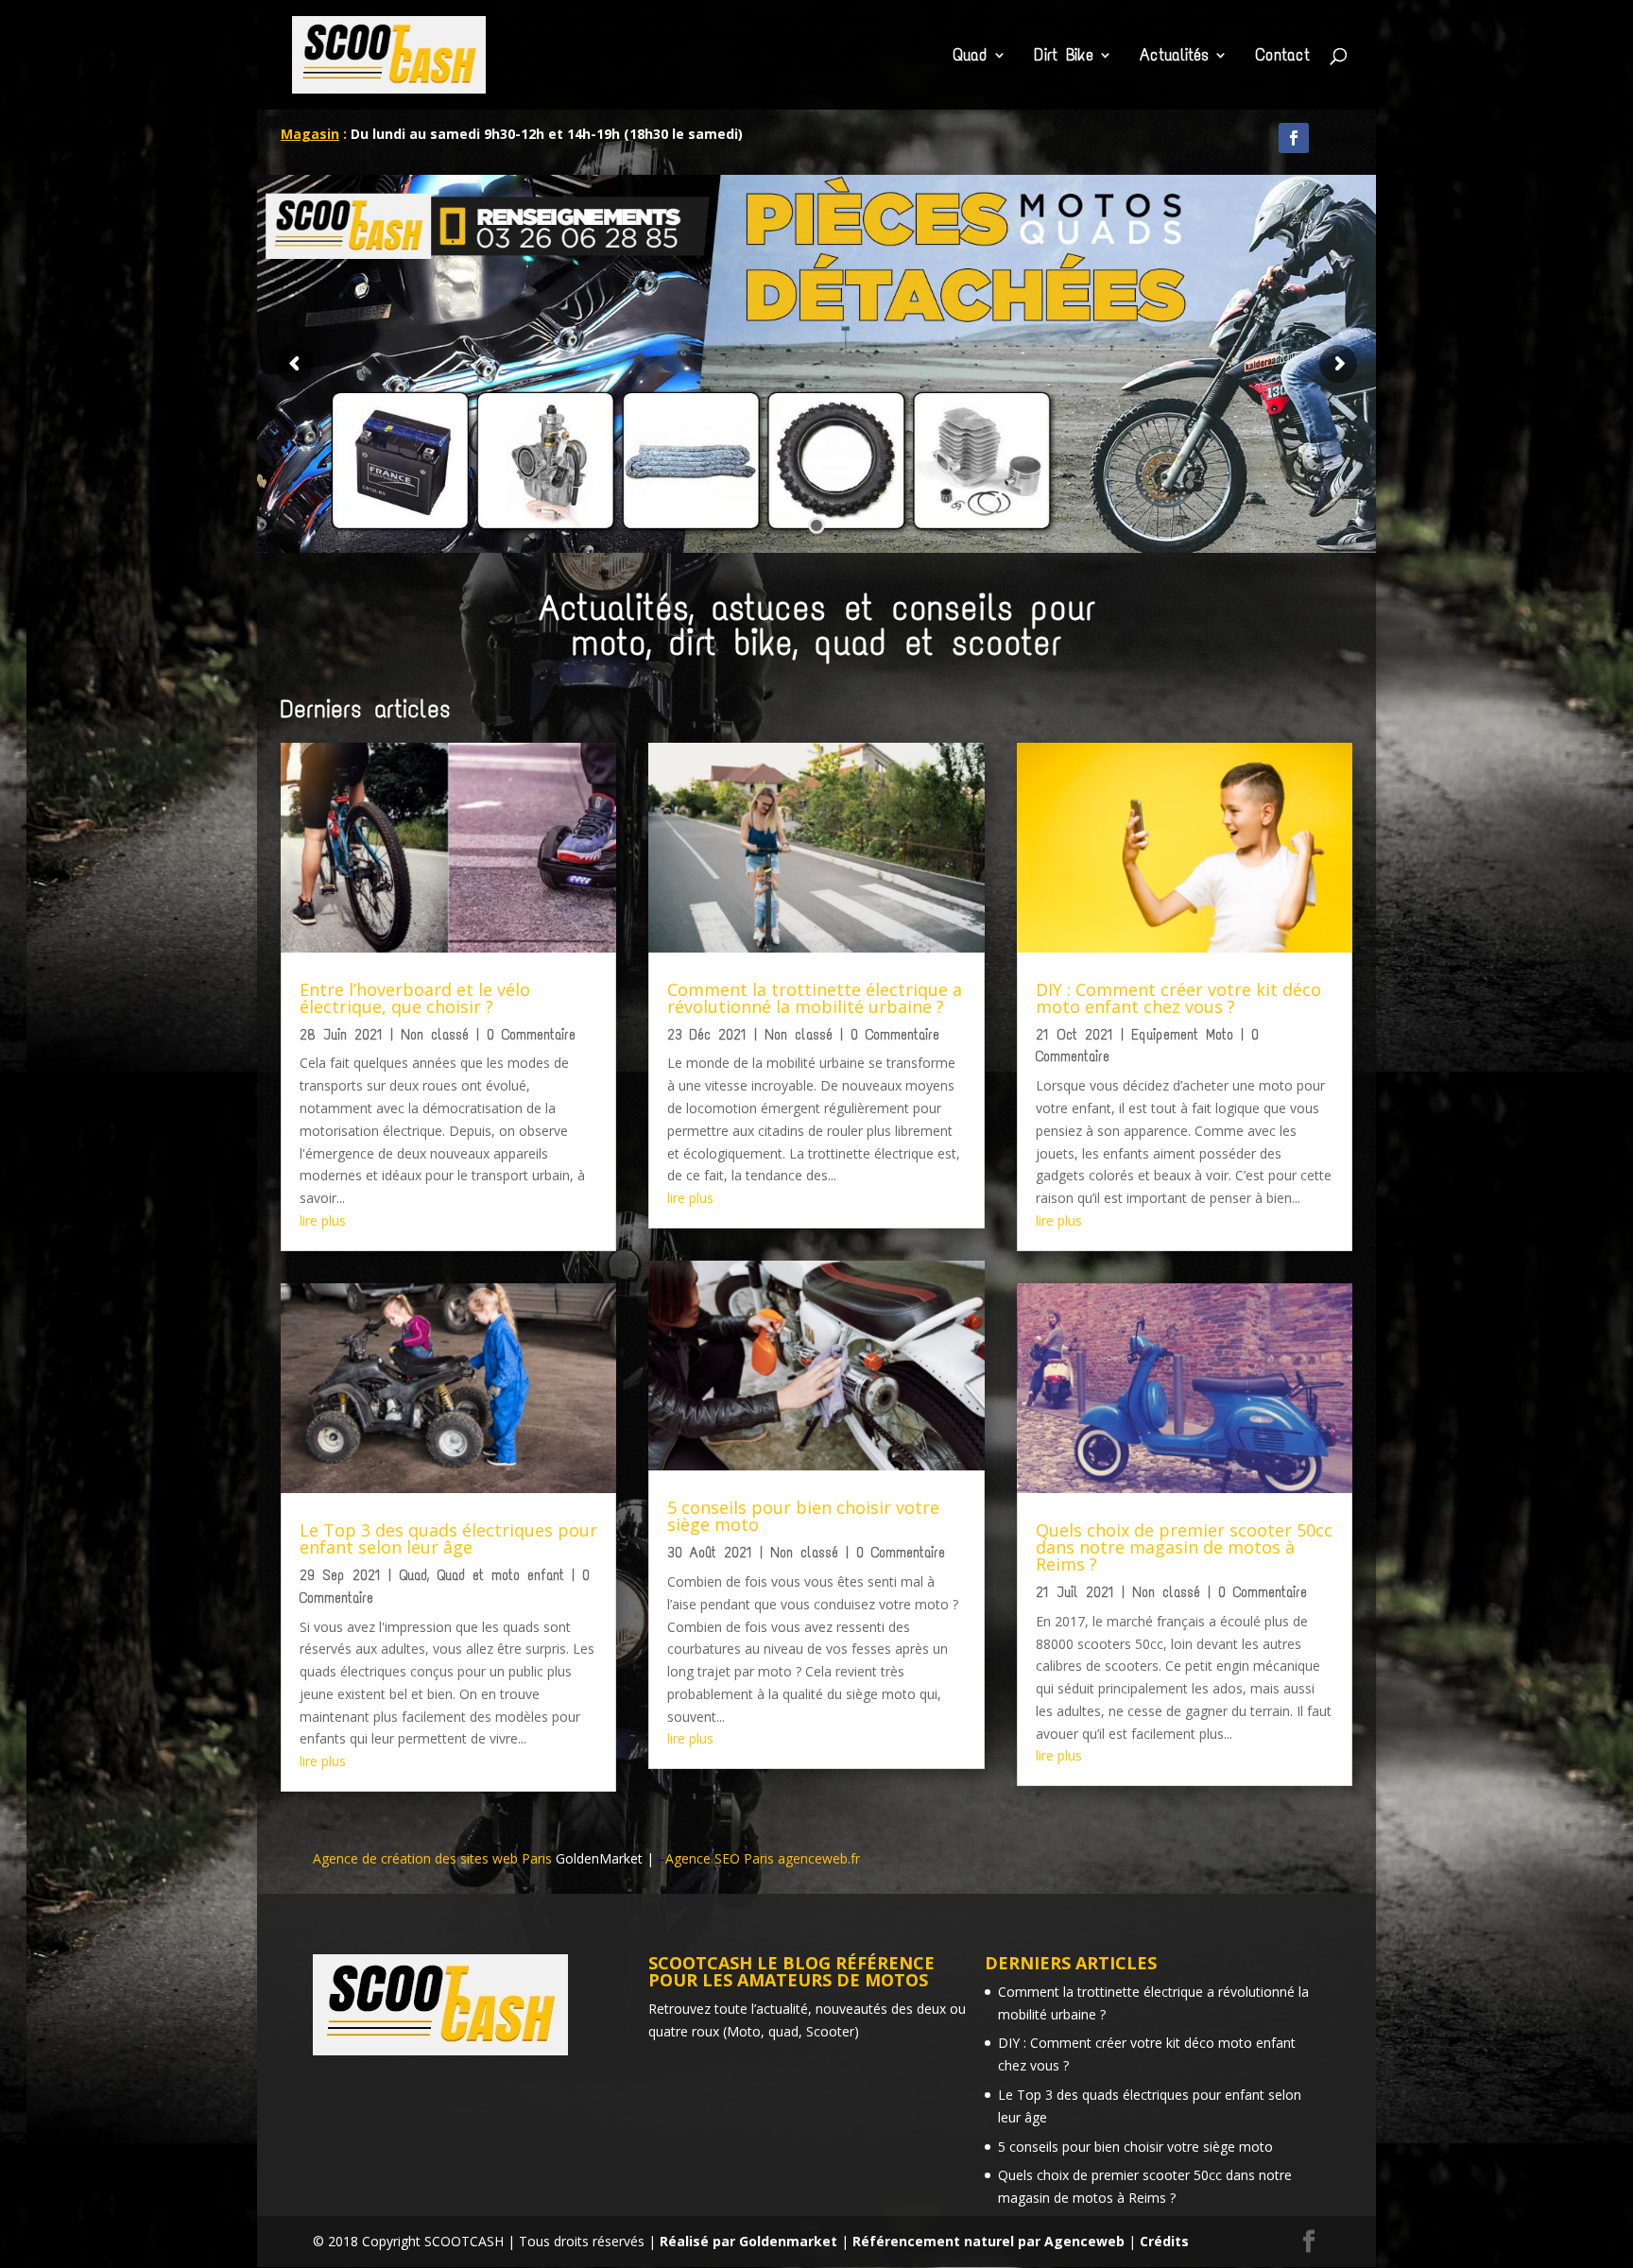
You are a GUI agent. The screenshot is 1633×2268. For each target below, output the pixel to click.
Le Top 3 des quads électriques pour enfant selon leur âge (448, 1538)
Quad (970, 57)
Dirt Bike (1064, 57)
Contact (1282, 57)
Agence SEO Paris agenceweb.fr (763, 1858)
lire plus (323, 1220)
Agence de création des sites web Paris (434, 1858)
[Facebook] (1294, 138)
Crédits (1164, 2241)
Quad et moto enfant (500, 1575)
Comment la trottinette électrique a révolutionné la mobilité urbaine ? (815, 998)
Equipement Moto (1182, 1035)
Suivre (1346, 139)
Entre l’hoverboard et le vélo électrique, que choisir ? (415, 998)
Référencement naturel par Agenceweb (988, 2241)
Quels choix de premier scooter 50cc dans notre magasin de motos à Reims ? (1184, 1547)
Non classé (435, 1035)
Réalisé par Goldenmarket (748, 2241)
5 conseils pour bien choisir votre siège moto (803, 1516)
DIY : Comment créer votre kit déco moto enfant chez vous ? (1178, 998)
